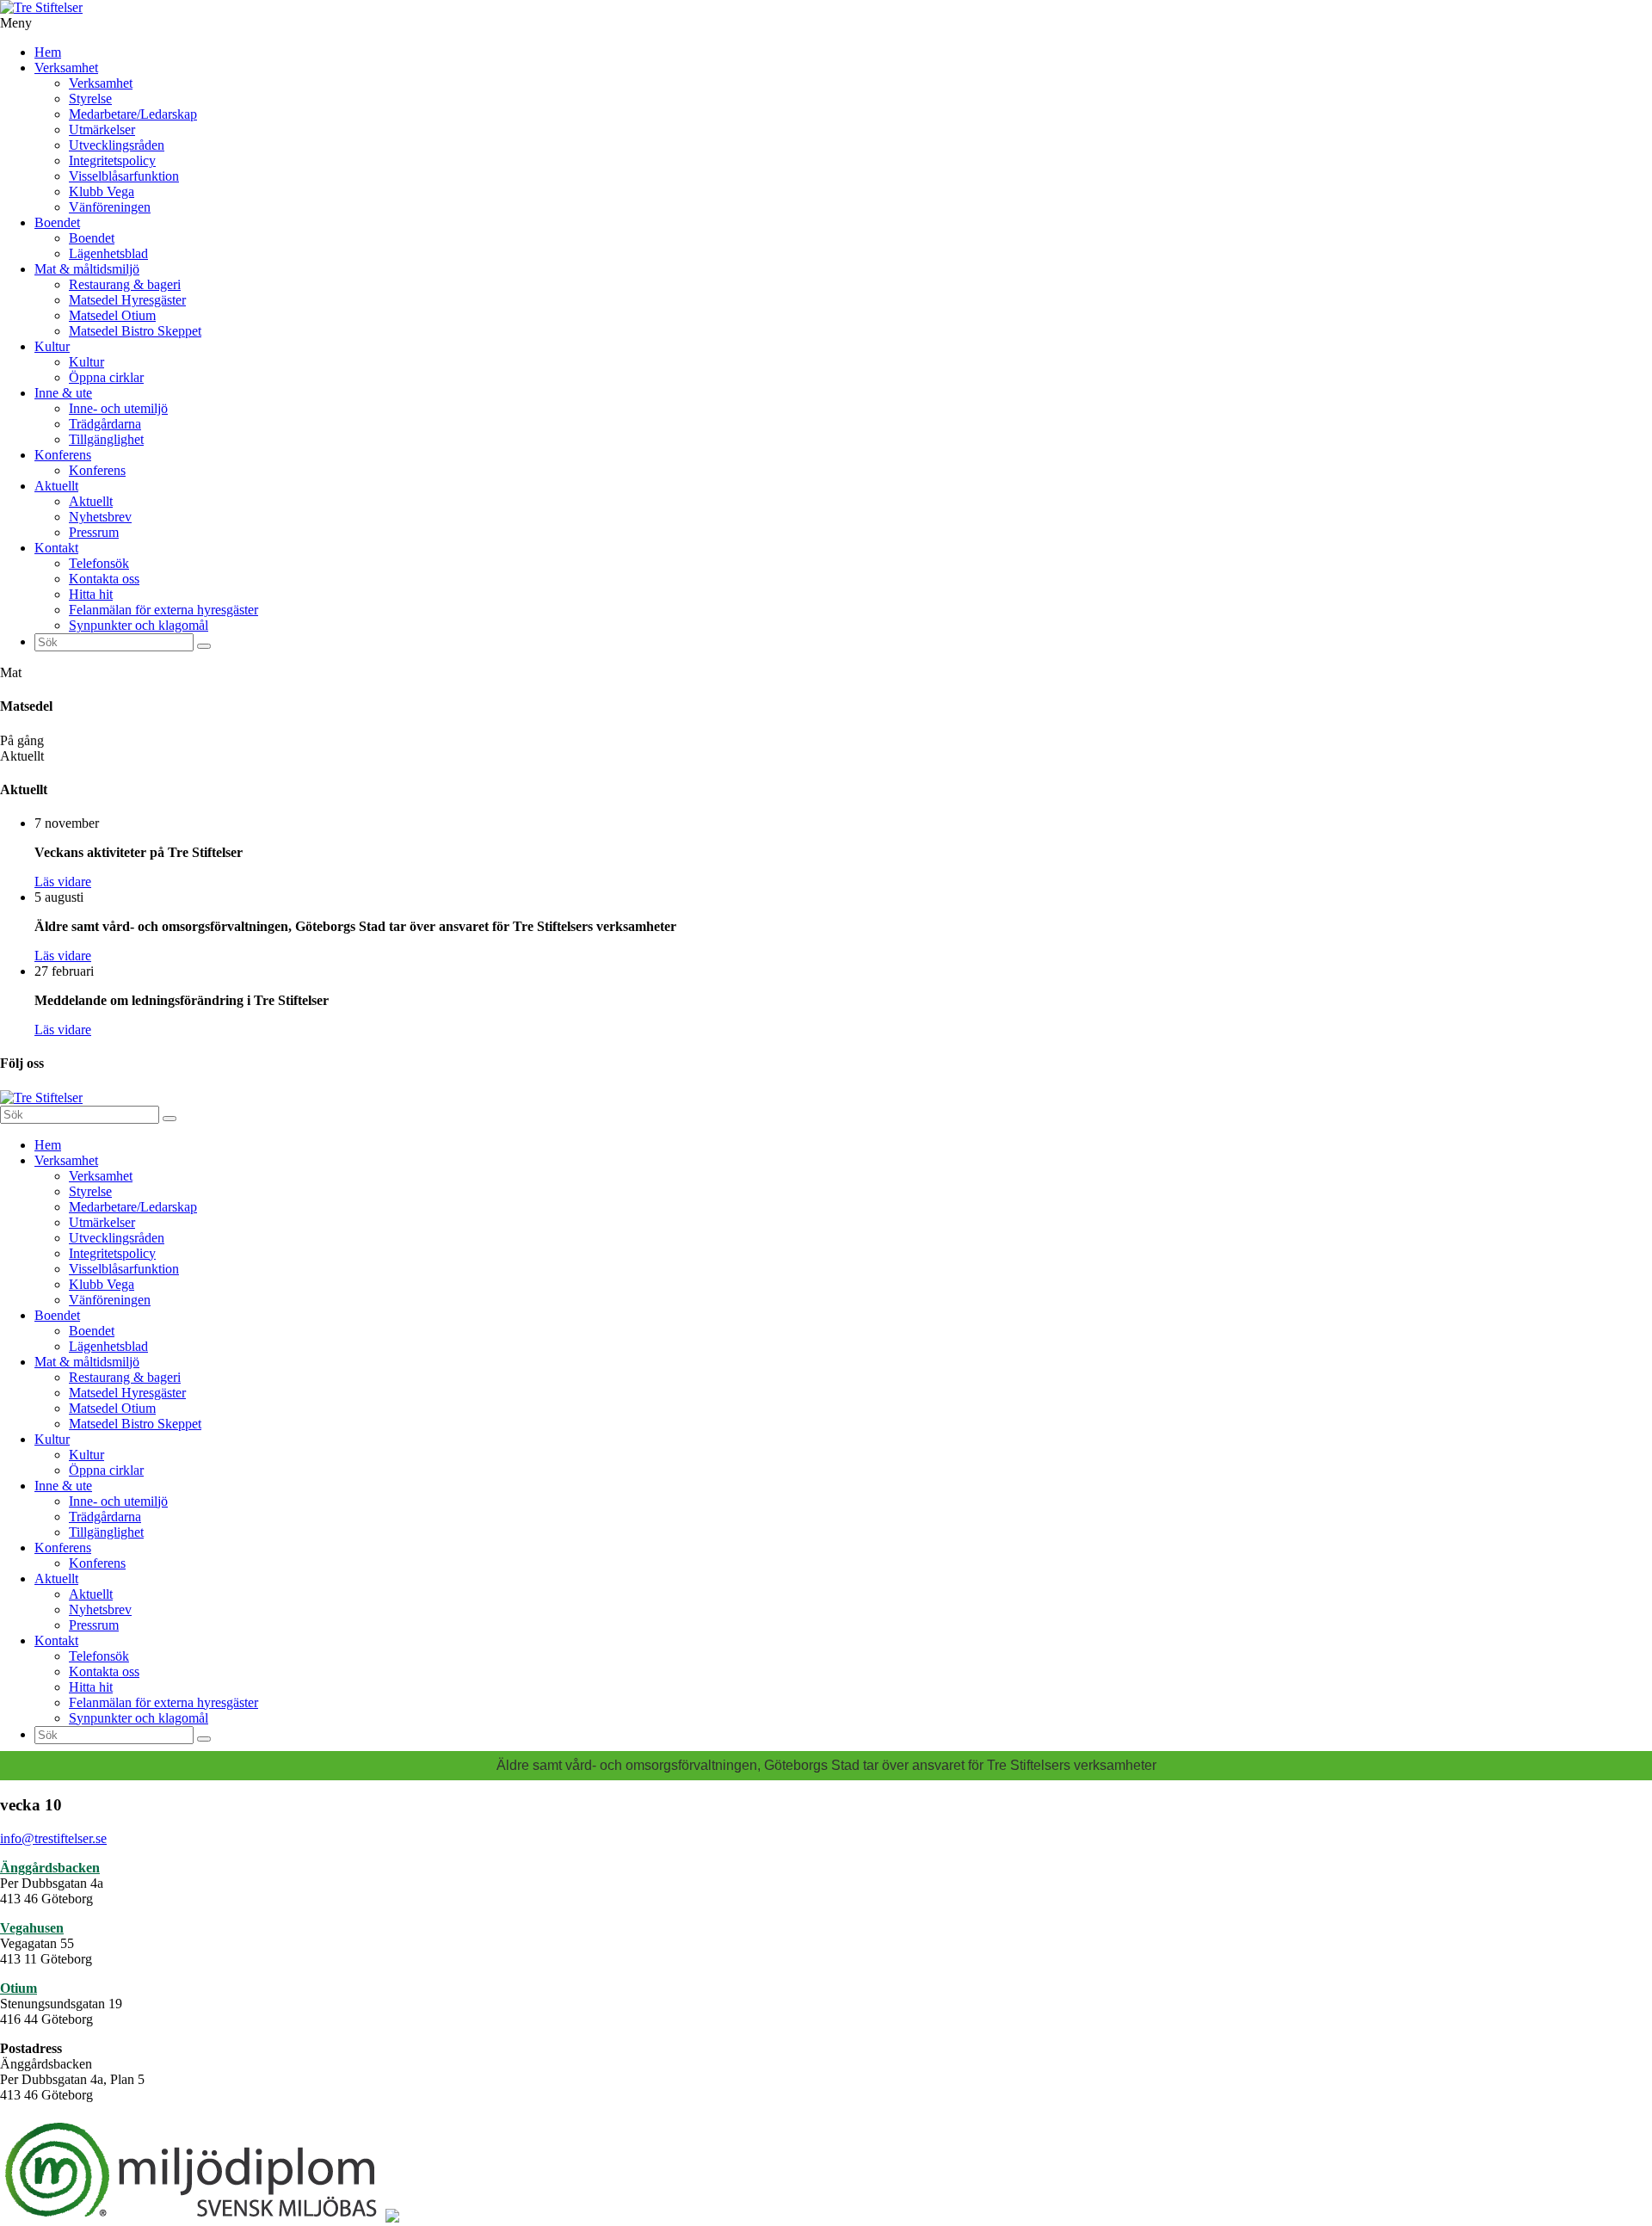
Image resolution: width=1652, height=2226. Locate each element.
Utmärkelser (102, 129)
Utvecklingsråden (117, 145)
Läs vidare (63, 882)
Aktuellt (56, 486)
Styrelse (90, 99)
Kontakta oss (104, 579)
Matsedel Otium (112, 315)
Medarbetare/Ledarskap (133, 114)
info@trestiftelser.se (53, 1838)
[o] (204, 646)
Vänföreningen (110, 207)
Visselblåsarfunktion (124, 176)
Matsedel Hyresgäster (127, 300)
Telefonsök (99, 563)
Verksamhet (66, 68)
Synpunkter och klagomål (139, 625)
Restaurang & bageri (125, 284)
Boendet (57, 222)
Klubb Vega (102, 191)
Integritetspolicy (112, 160)
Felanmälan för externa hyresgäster (163, 610)
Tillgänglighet (106, 439)
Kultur (52, 346)
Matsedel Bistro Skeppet (135, 331)
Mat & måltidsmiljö (87, 269)
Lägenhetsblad (108, 253)
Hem (48, 52)
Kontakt (56, 548)
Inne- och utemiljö (118, 408)
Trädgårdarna (105, 424)
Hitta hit (91, 594)
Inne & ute (63, 393)
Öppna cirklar (106, 377)
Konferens (63, 455)
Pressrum (94, 532)
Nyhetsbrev (100, 517)
